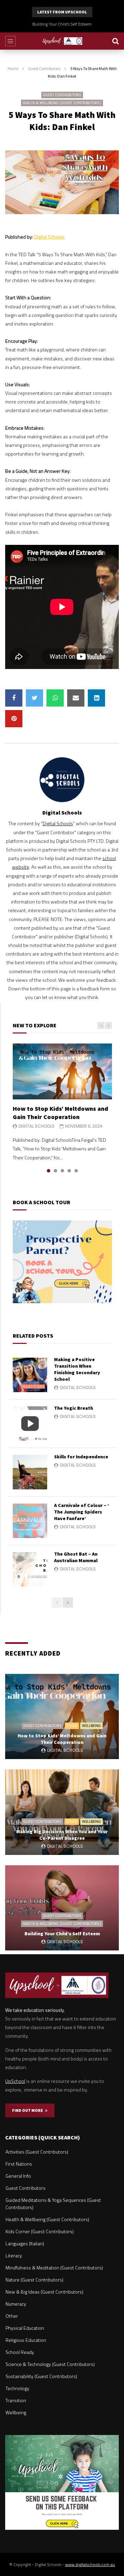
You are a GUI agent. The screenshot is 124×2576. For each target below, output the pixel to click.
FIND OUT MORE (29, 2110)
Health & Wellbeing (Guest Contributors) (62, 103)
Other (72, 1726)
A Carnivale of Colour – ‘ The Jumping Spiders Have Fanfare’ (82, 1512)
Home (13, 68)
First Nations (19, 2164)
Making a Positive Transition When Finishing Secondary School (77, 1369)
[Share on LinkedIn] (96, 698)
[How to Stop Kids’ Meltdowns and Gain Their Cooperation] (62, 1071)
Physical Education (25, 2328)
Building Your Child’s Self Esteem (62, 24)
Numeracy (16, 2304)
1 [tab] (49, 1171)
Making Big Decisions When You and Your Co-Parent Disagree (62, 1835)
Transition (16, 2400)
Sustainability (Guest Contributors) (41, 2376)
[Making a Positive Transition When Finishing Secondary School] (30, 1375)
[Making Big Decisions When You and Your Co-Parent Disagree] (62, 1812)
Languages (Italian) (25, 2243)
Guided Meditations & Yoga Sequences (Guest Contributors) (53, 2204)
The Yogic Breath (74, 1408)
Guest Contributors (44, 68)
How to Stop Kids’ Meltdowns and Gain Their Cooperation (60, 1113)
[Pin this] (14, 719)
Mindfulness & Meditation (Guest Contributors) (54, 2268)
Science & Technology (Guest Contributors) (50, 2364)
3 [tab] (62, 1171)
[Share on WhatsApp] (55, 698)
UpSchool (15, 2081)
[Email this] (76, 698)
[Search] (115, 41)
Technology (17, 2388)
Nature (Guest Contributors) (34, 2280)
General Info (18, 2176)
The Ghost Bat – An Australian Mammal (76, 1557)
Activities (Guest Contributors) (37, 2152)
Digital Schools (49, 237)
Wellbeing (91, 1726)
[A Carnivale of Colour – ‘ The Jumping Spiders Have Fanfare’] (30, 1521)
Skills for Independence (81, 1457)
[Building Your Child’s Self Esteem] (62, 1908)
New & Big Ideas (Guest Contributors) (44, 2292)
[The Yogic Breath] (30, 1424)
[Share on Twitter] (34, 698)
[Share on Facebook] (14, 698)
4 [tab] (69, 1171)
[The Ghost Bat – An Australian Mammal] (30, 1569)
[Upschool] (62, 41)
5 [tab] (76, 1171)
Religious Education (26, 2340)
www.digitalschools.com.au (90, 2564)
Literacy (14, 2255)
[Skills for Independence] (30, 1472)
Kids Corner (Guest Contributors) (40, 2231)
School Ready (20, 2352)
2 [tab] (55, 1171)
